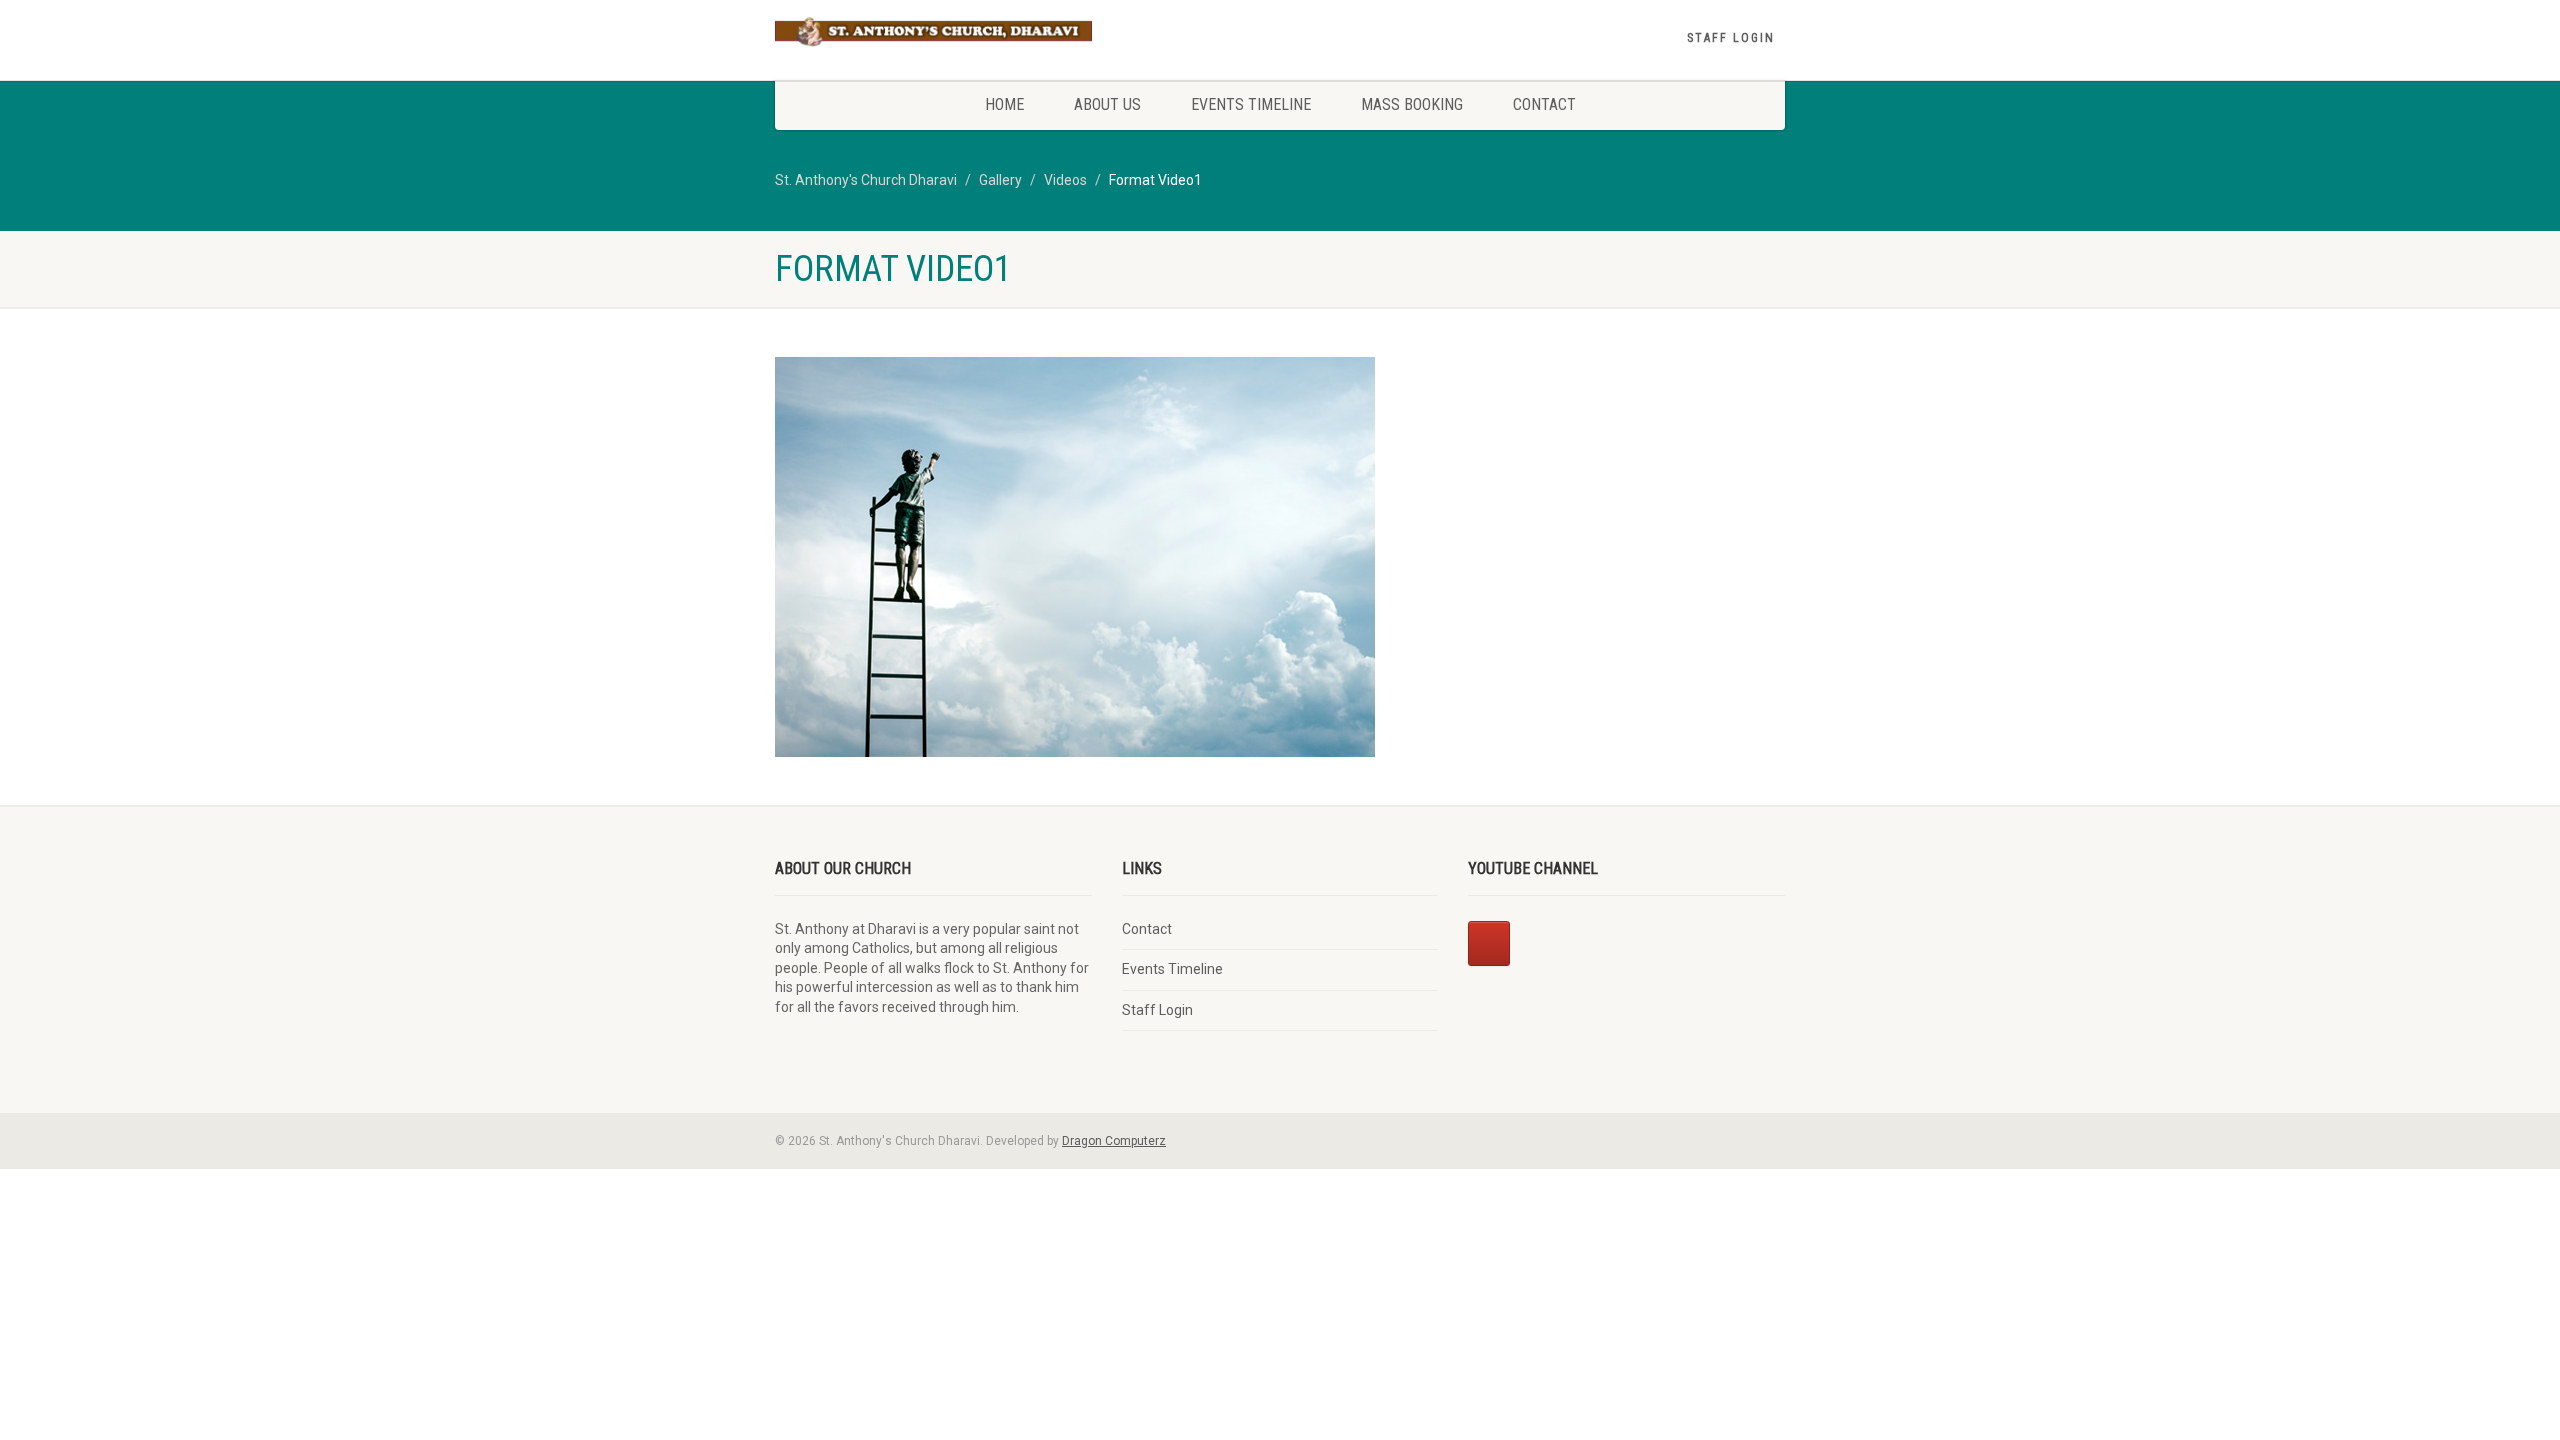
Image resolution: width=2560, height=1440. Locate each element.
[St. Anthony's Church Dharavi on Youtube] (1489, 943)
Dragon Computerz (1114, 1141)
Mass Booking (1412, 104)
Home (1004, 104)
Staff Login (1731, 38)
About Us (1107, 104)
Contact (1544, 104)
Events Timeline (1251, 104)
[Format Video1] (1075, 557)
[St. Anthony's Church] (933, 32)
